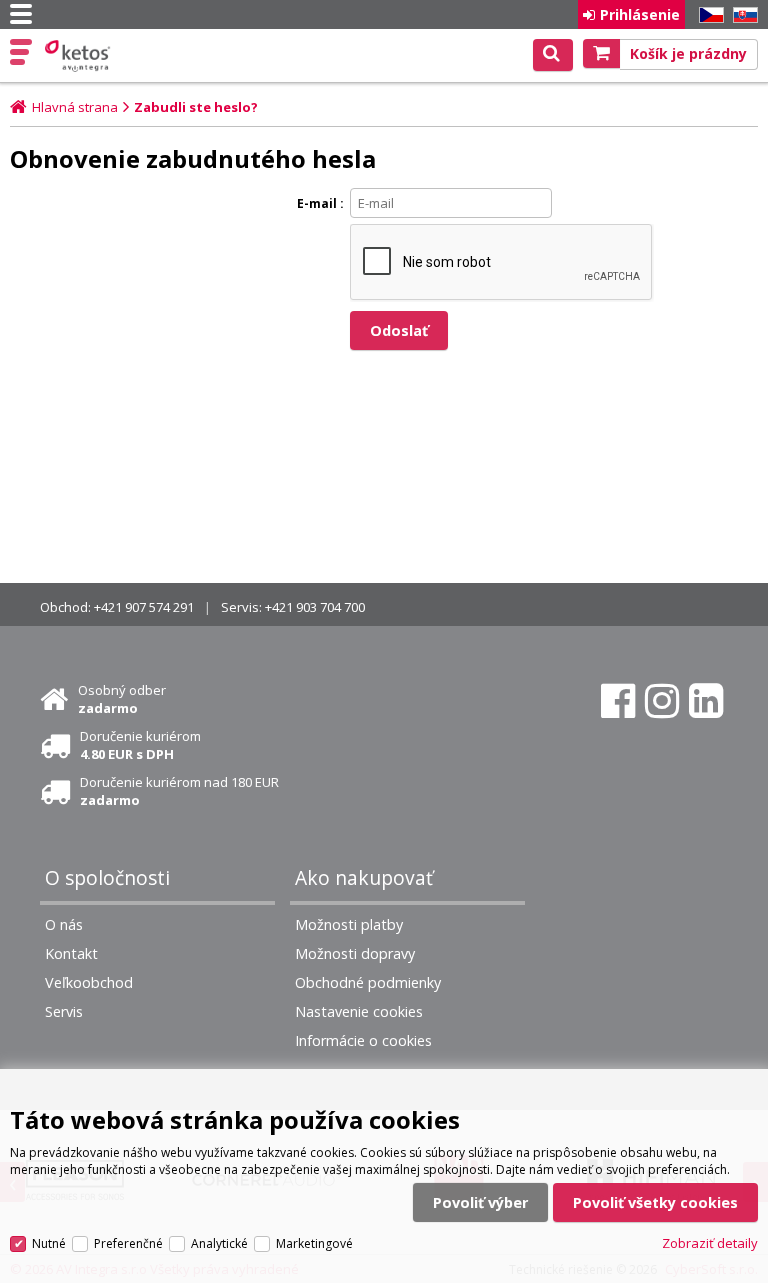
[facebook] (618, 701)
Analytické (219, 1243)
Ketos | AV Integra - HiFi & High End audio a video (79, 56)
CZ (708, 15)
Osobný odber (122, 699)
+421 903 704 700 (315, 607)
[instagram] (662, 701)
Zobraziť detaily (710, 1243)
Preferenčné (128, 1243)
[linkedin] (706, 701)
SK (742, 15)
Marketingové (314, 1243)
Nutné (49, 1243)
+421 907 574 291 (144, 607)
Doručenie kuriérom (140, 745)
